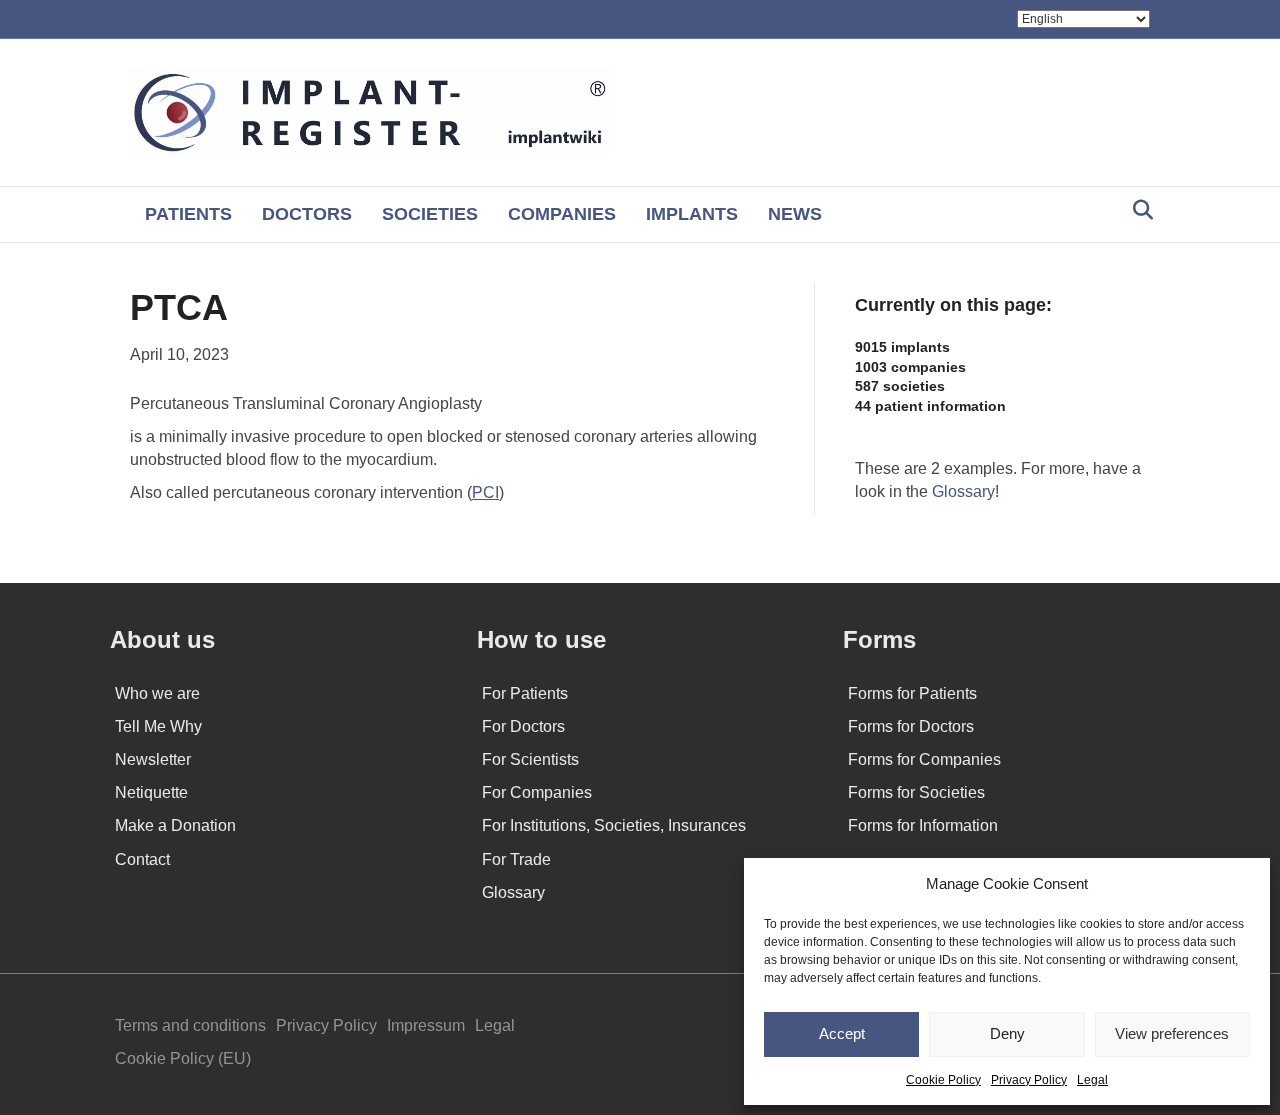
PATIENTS (188, 214)
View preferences (1172, 1033)
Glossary (963, 491)
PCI (485, 492)
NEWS (795, 214)
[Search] (1137, 210)
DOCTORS (307, 214)
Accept (842, 1033)
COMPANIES (562, 214)
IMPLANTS (692, 214)
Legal (1092, 1080)
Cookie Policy (943, 1080)
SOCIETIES (430, 214)
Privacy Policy (1029, 1080)
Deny (1007, 1033)
